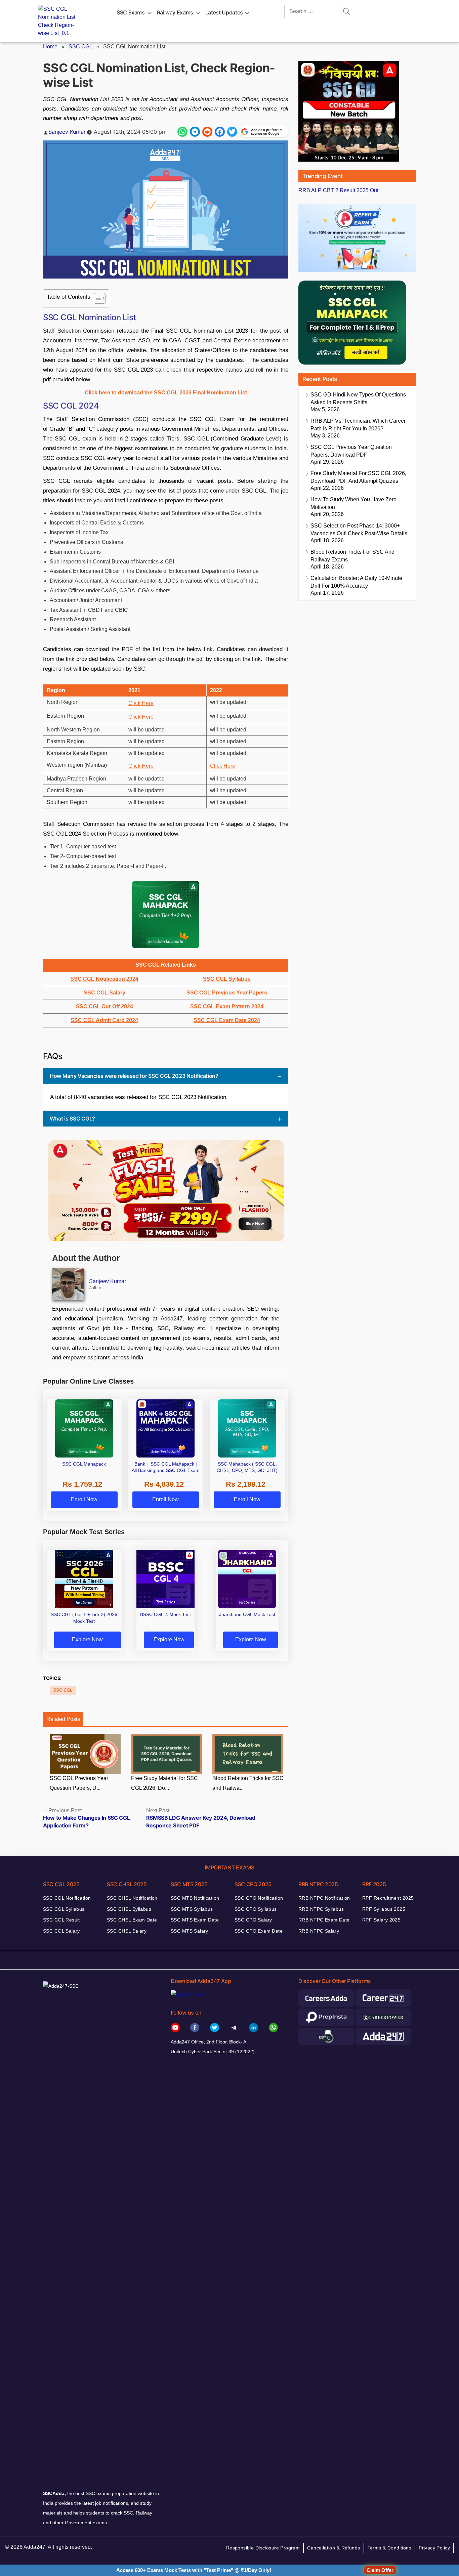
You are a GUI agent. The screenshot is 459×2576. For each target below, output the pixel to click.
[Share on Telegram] (195, 132)
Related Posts (63, 1719)
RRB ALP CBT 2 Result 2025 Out (338, 190)
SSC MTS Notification (195, 1898)
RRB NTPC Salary (319, 1931)
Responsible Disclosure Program (263, 2548)
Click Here (141, 703)
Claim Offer (380, 2570)
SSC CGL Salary (105, 993)
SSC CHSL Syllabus (129, 1909)
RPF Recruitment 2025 (388, 1898)
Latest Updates (224, 12)
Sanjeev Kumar (67, 132)
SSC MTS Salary (190, 1931)
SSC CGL (80, 47)
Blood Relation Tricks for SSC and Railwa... (248, 1783)
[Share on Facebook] (220, 132)
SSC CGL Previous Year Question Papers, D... (79, 1783)
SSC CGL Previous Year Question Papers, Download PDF (351, 451)
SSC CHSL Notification (132, 1898)
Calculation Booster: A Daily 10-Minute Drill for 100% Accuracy (356, 582)
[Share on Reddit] (207, 132)
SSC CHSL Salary (127, 1931)
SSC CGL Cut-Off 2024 (105, 1006)
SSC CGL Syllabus (227, 979)
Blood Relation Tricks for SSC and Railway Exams (352, 556)
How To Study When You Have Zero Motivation (353, 503)
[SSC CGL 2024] (166, 915)
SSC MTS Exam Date (195, 1920)
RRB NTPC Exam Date (324, 1920)
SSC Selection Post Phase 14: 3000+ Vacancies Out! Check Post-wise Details (359, 530)
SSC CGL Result (61, 1920)
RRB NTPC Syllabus (321, 1909)
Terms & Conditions (390, 2548)
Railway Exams (175, 12)
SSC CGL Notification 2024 (104, 979)
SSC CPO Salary (253, 1920)
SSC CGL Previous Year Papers (227, 993)
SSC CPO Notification (259, 1898)
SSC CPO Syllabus (256, 1909)
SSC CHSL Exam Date (132, 1920)
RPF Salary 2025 (381, 1920)
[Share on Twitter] (232, 132)
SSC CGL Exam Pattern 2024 (227, 1006)
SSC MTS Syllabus (192, 1909)
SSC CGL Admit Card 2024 (104, 1020)
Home (50, 47)
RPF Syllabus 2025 (384, 1909)
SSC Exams (131, 12)
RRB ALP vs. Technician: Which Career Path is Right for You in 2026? (358, 425)
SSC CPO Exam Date (259, 1931)
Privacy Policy (434, 2548)
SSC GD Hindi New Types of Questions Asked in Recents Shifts (358, 398)
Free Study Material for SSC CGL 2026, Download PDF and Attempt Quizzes (358, 477)
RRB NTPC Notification (324, 1898)
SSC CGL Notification (67, 1898)
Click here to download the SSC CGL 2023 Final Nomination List (166, 393)
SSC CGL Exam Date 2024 (227, 1020)
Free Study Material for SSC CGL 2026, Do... (164, 1783)
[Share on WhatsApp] (182, 132)
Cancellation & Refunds (333, 2548)
